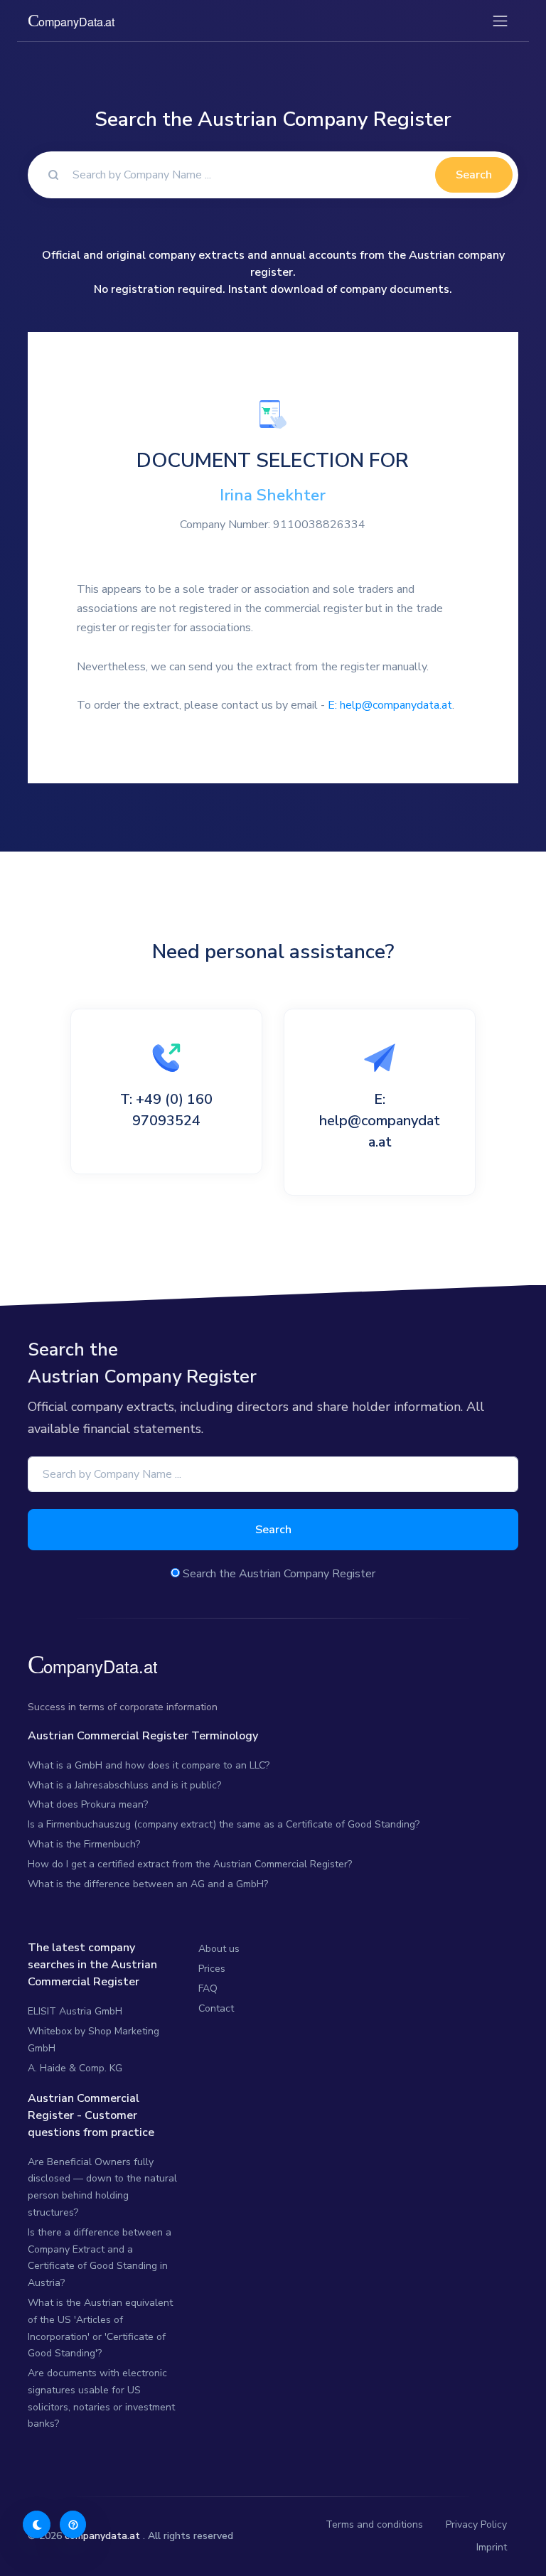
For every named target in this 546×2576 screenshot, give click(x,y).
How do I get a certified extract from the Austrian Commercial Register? (190, 1864)
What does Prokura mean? (88, 1804)
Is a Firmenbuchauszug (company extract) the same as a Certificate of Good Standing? (224, 1824)
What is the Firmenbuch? (84, 1844)
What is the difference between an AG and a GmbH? (148, 1884)
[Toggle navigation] (500, 21)
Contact (216, 2008)
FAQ (208, 1989)
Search (474, 175)
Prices (212, 1969)
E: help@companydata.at (390, 705)
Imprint (492, 2547)
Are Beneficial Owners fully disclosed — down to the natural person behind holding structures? (102, 2187)
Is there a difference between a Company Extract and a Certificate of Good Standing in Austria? (100, 2258)
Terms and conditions (374, 2524)
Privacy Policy (476, 2524)
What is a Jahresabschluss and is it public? (124, 1785)
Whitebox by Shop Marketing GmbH (93, 2040)
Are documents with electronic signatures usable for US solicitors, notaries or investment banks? (101, 2398)
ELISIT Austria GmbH (75, 2011)
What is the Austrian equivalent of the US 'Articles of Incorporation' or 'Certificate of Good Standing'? (100, 2328)
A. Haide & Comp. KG (75, 2068)
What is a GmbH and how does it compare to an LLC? (149, 1765)
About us (219, 1949)
